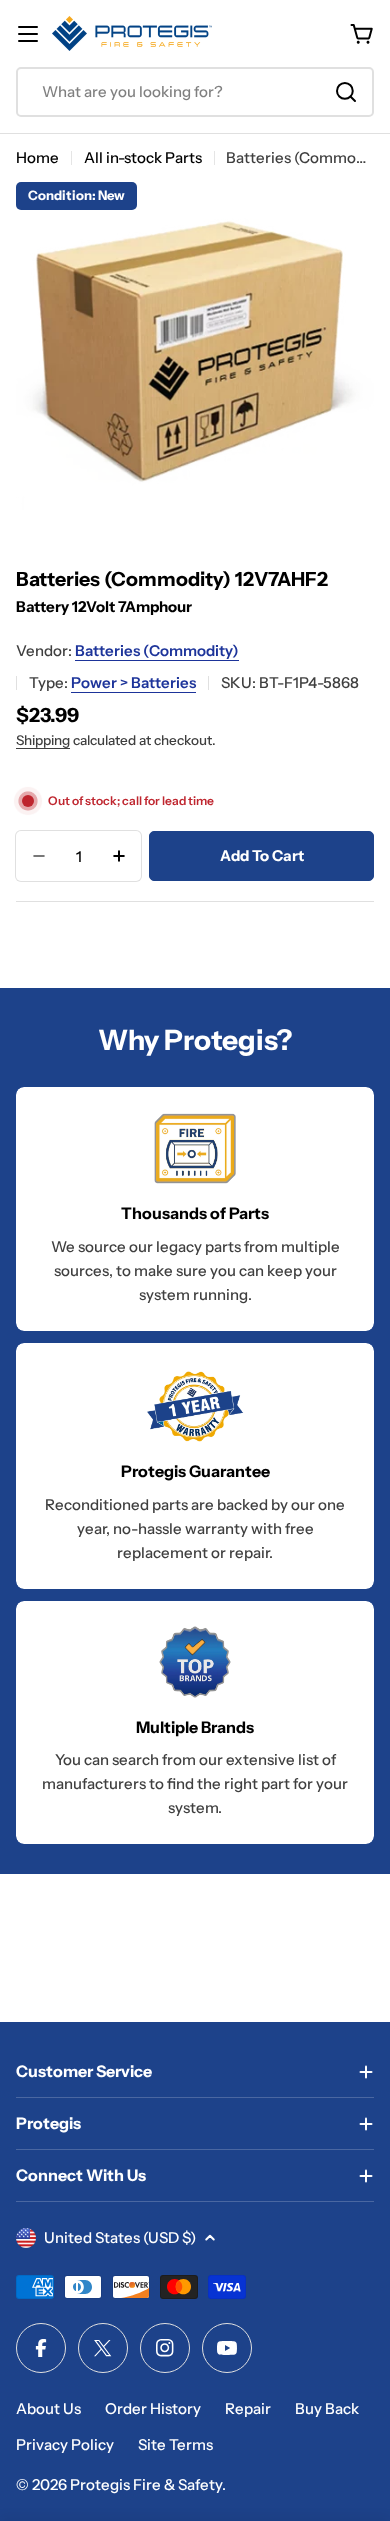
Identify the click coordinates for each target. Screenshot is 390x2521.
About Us (48, 2408)
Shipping (43, 740)
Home (37, 157)
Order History (153, 2408)
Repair (248, 2408)
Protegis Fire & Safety (146, 2484)
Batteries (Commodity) (157, 650)
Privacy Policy (65, 2444)
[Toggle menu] (28, 34)
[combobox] (195, 92)
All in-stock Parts (143, 157)
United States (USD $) (120, 2237)
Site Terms (175, 2444)
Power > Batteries (133, 682)
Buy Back (327, 2408)
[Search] (346, 92)
